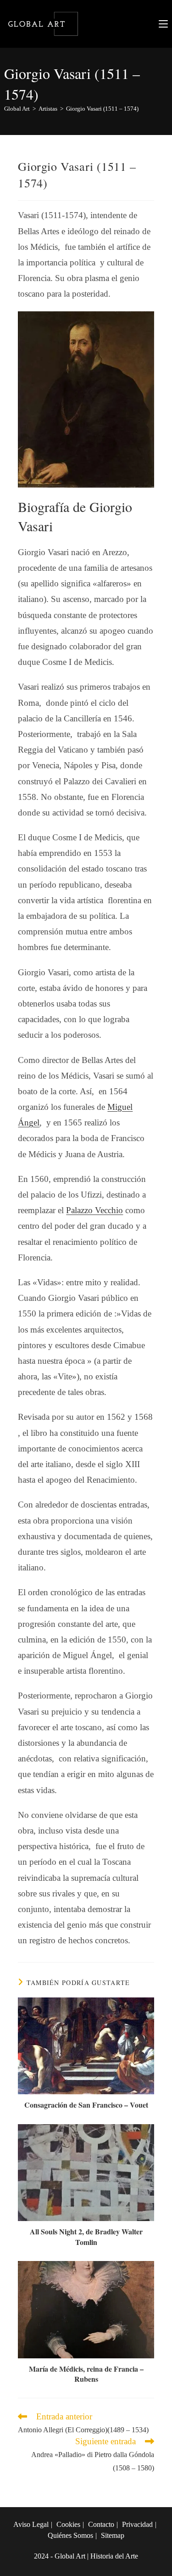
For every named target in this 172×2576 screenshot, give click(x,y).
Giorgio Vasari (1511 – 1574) (102, 109)
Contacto (101, 2524)
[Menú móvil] (163, 24)
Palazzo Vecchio (94, 1210)
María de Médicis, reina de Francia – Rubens (86, 2374)
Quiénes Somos (70, 2535)
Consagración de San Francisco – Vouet (86, 2105)
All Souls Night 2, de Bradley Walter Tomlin (86, 2237)
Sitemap (113, 2535)
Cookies (68, 2524)
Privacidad (137, 2524)
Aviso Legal (31, 2524)
